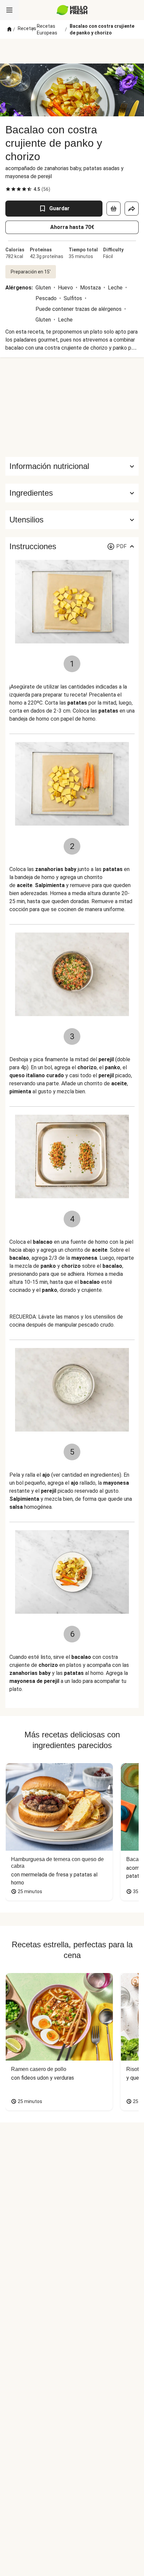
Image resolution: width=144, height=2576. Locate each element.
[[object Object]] (114, 209)
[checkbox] (8, 189)
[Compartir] (132, 209)
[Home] (9, 29)
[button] (72, 493)
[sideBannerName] (72, 407)
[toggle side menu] (9, 10)
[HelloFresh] (72, 10)
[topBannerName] (72, 51)
